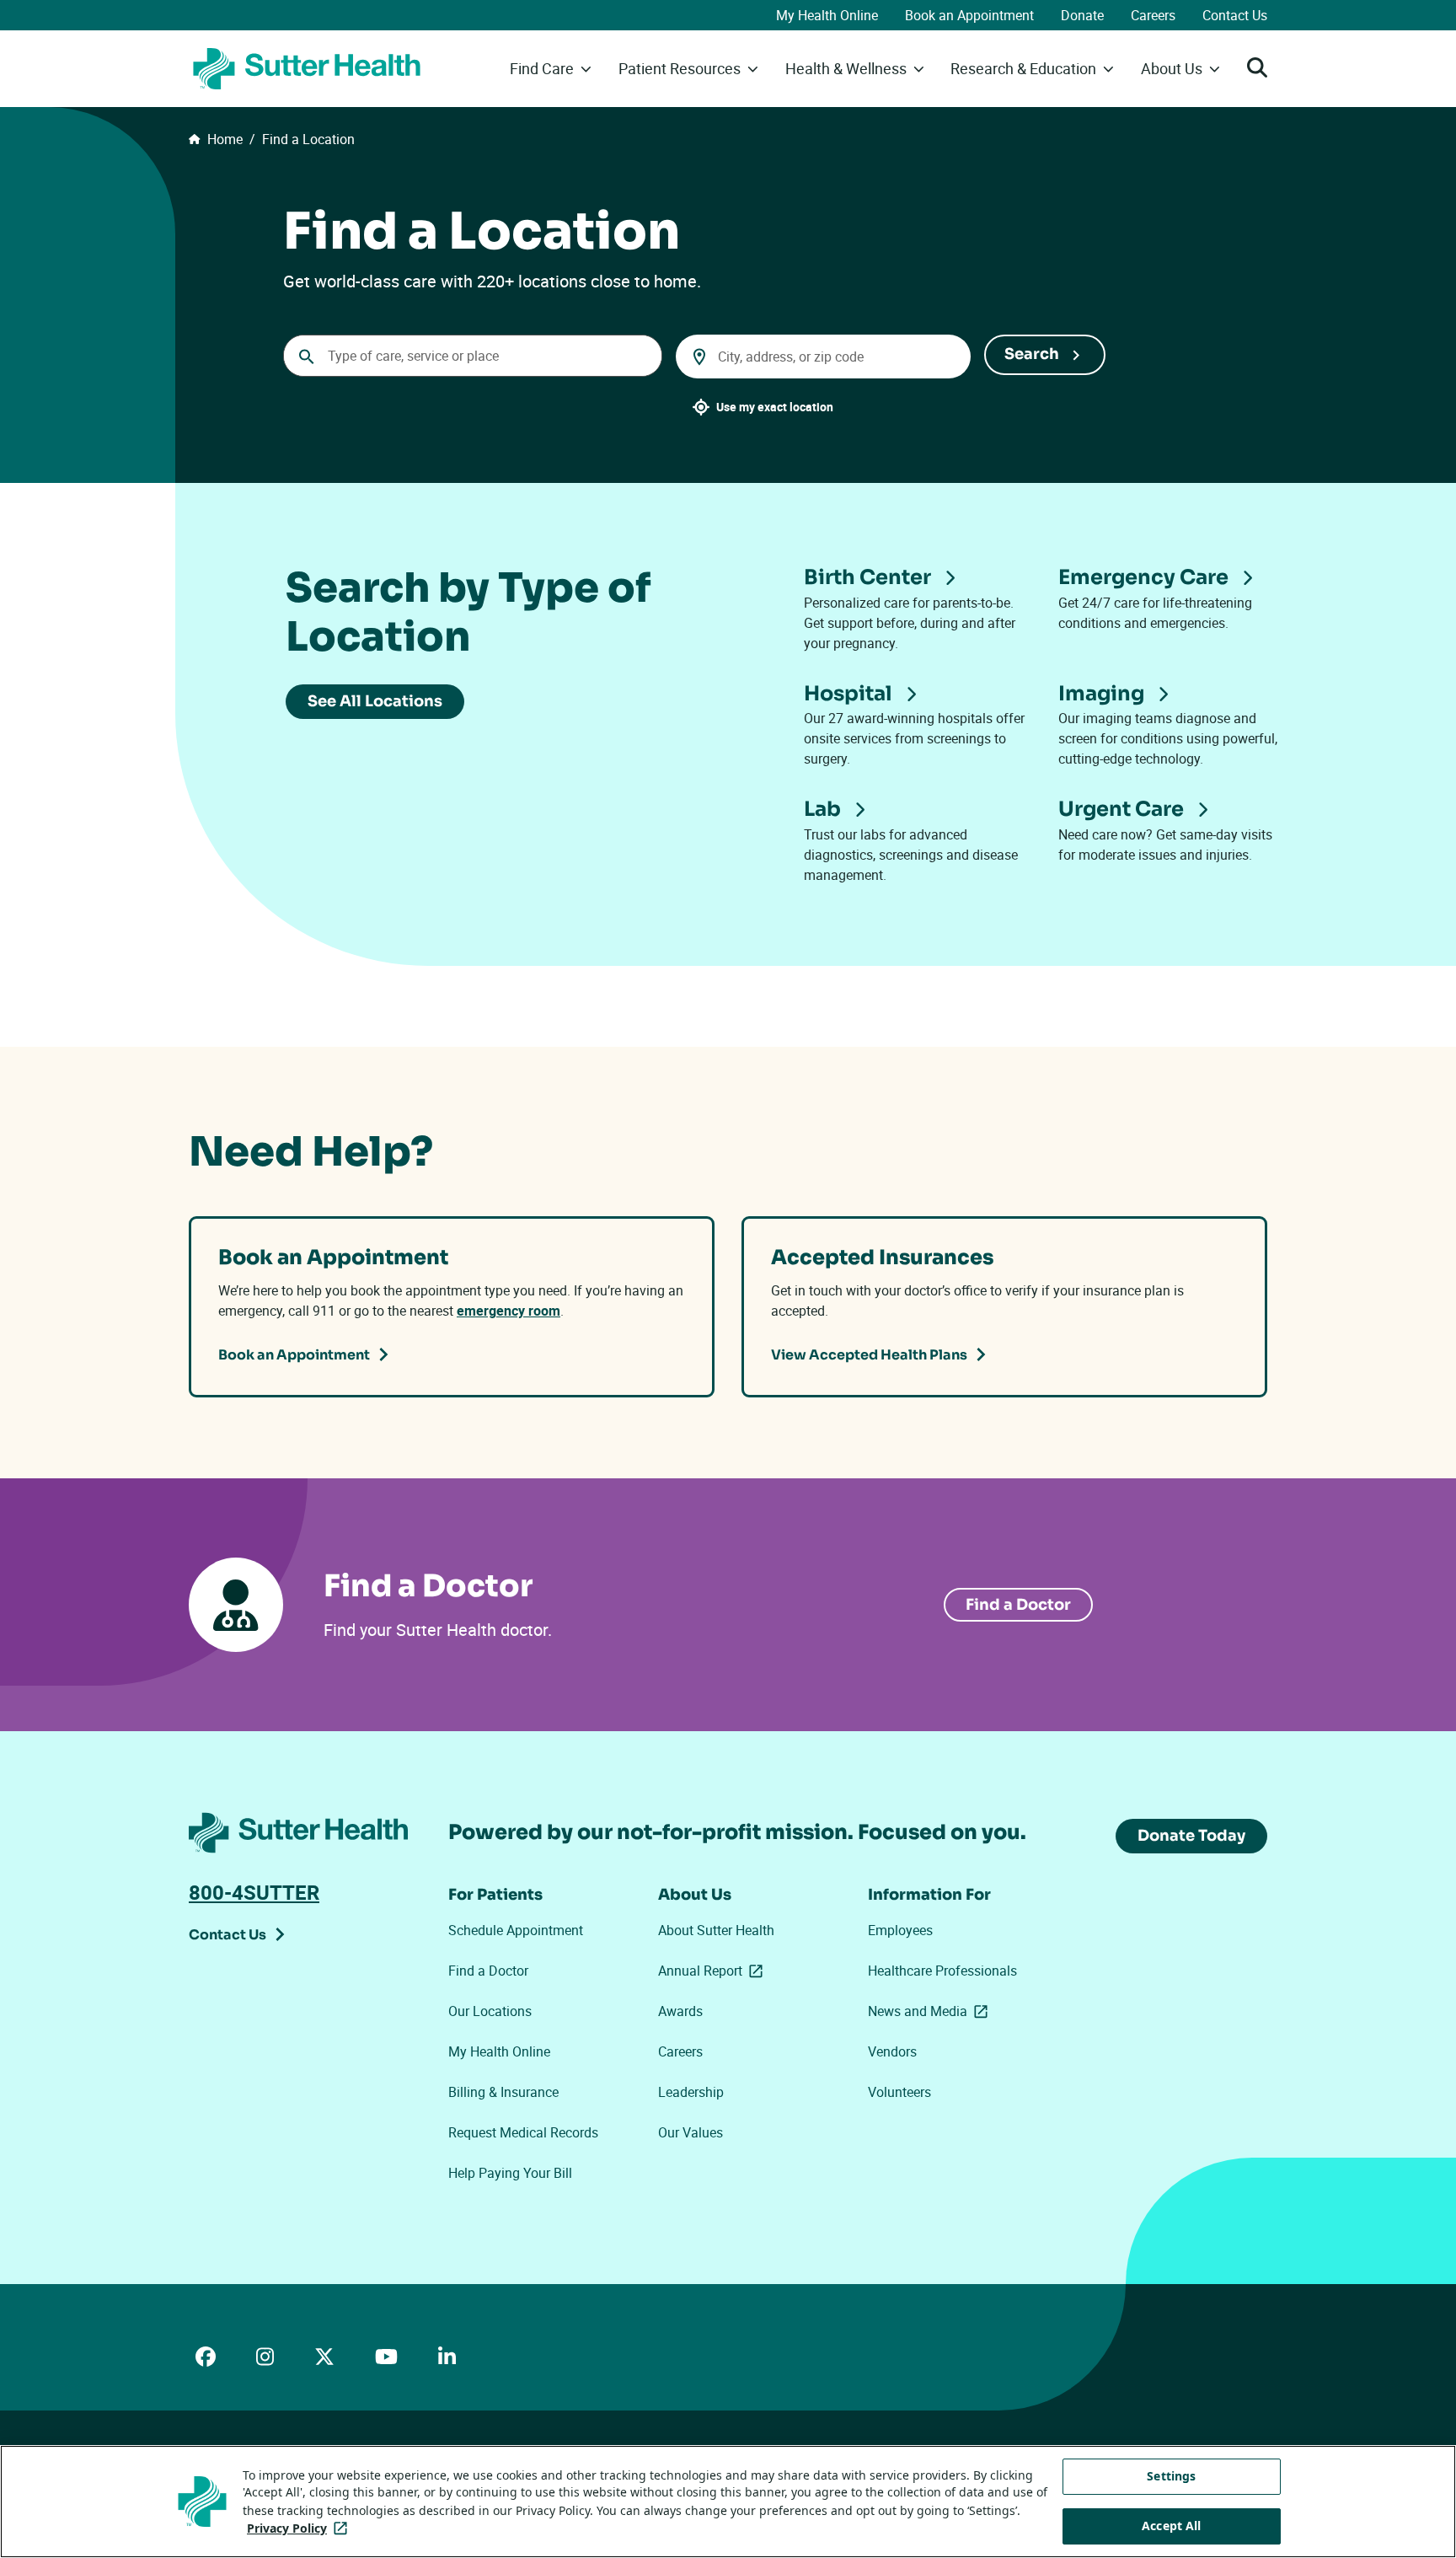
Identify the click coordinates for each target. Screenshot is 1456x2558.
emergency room (509, 1311)
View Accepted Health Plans (869, 1355)
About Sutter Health (716, 1930)
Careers (1153, 15)
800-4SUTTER (254, 1892)
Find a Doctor (1018, 1605)
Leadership (691, 2092)
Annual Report (714, 1971)
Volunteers (899, 2092)
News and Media (931, 2011)
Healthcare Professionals (942, 1971)
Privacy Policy (300, 2528)
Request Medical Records (523, 2132)
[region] (728, 2502)
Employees (900, 1930)
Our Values (691, 2132)
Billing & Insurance (503, 2092)
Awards (680, 2011)
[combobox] (473, 356)
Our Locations (490, 2011)
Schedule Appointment (516, 1930)
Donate (1082, 15)
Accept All (1171, 2526)
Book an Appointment (969, 15)
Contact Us (1235, 15)
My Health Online (827, 15)
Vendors (892, 2051)
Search (1032, 354)
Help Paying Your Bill (510, 2173)
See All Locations (375, 701)
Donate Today (1191, 1836)
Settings (1171, 2476)
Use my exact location (775, 407)
